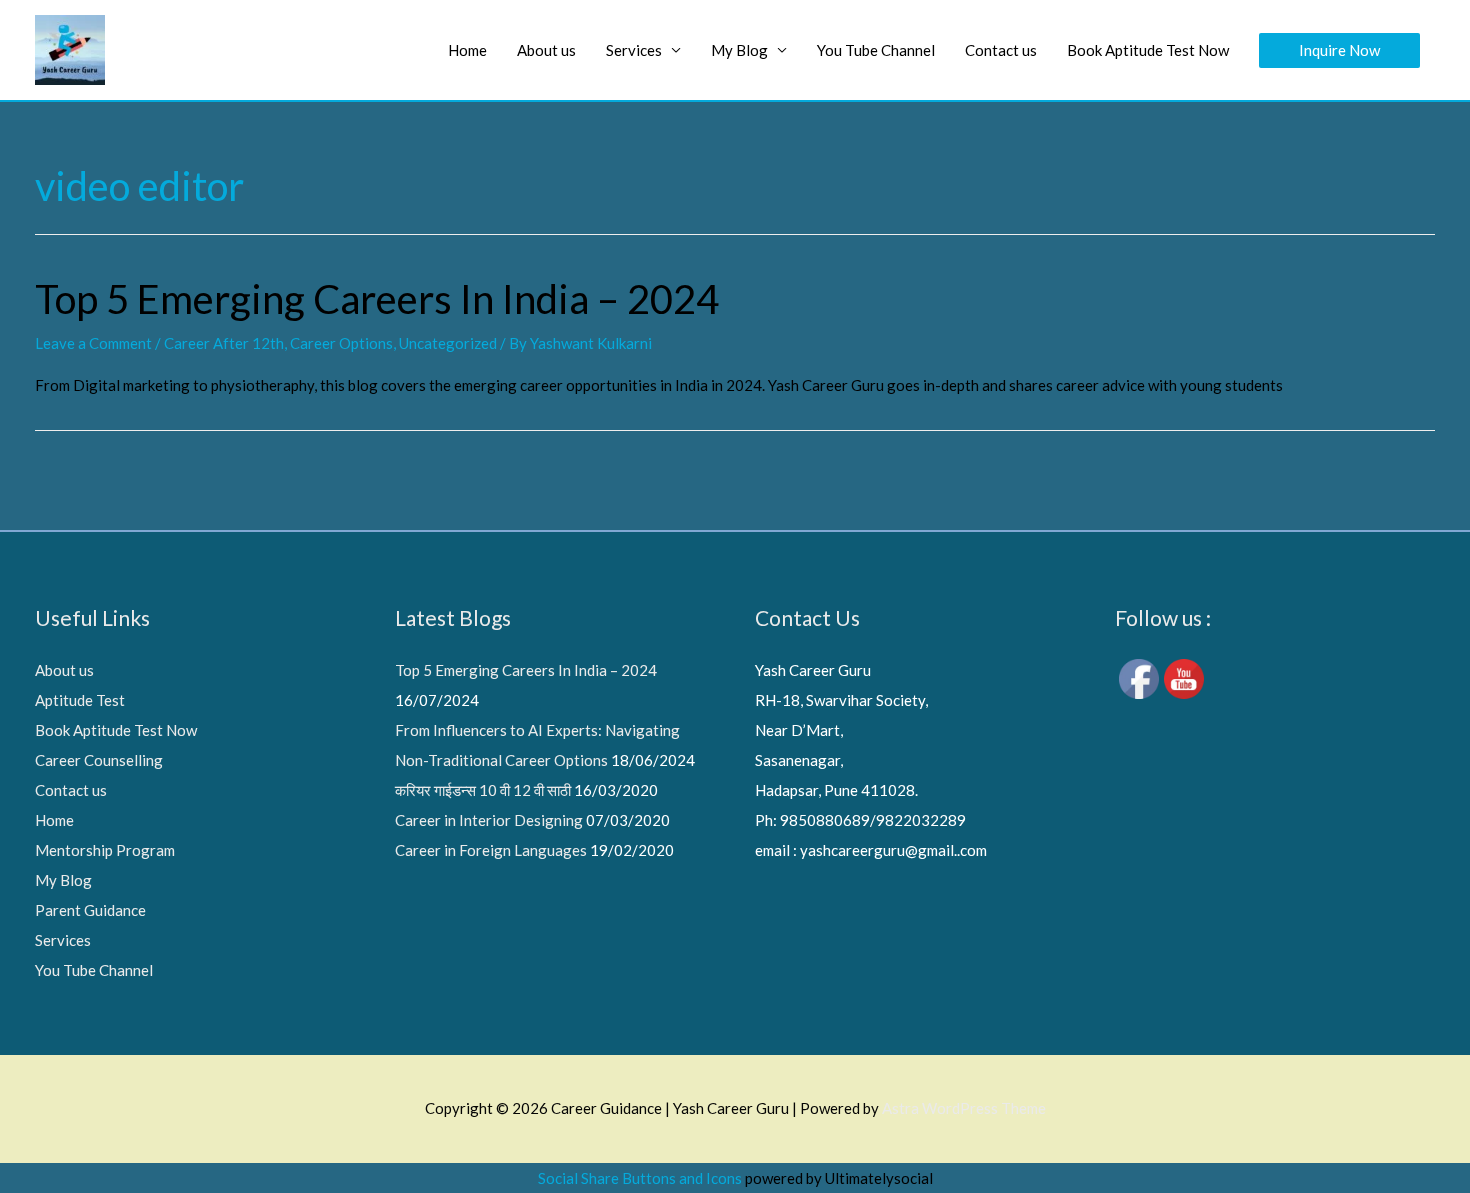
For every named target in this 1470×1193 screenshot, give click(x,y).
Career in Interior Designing (489, 820)
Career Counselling (99, 760)
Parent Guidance (90, 910)
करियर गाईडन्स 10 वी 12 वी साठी (483, 790)
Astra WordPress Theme (964, 1108)
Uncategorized (448, 343)
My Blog (739, 50)
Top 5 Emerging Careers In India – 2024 (377, 299)
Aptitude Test (80, 700)
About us (546, 50)
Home (467, 50)
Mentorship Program (105, 850)
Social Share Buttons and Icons (640, 1178)
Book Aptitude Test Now (1148, 50)
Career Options (341, 343)
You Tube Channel (876, 50)
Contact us (1001, 50)
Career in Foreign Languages (491, 850)
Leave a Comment (93, 343)
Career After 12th (224, 343)
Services (634, 50)
